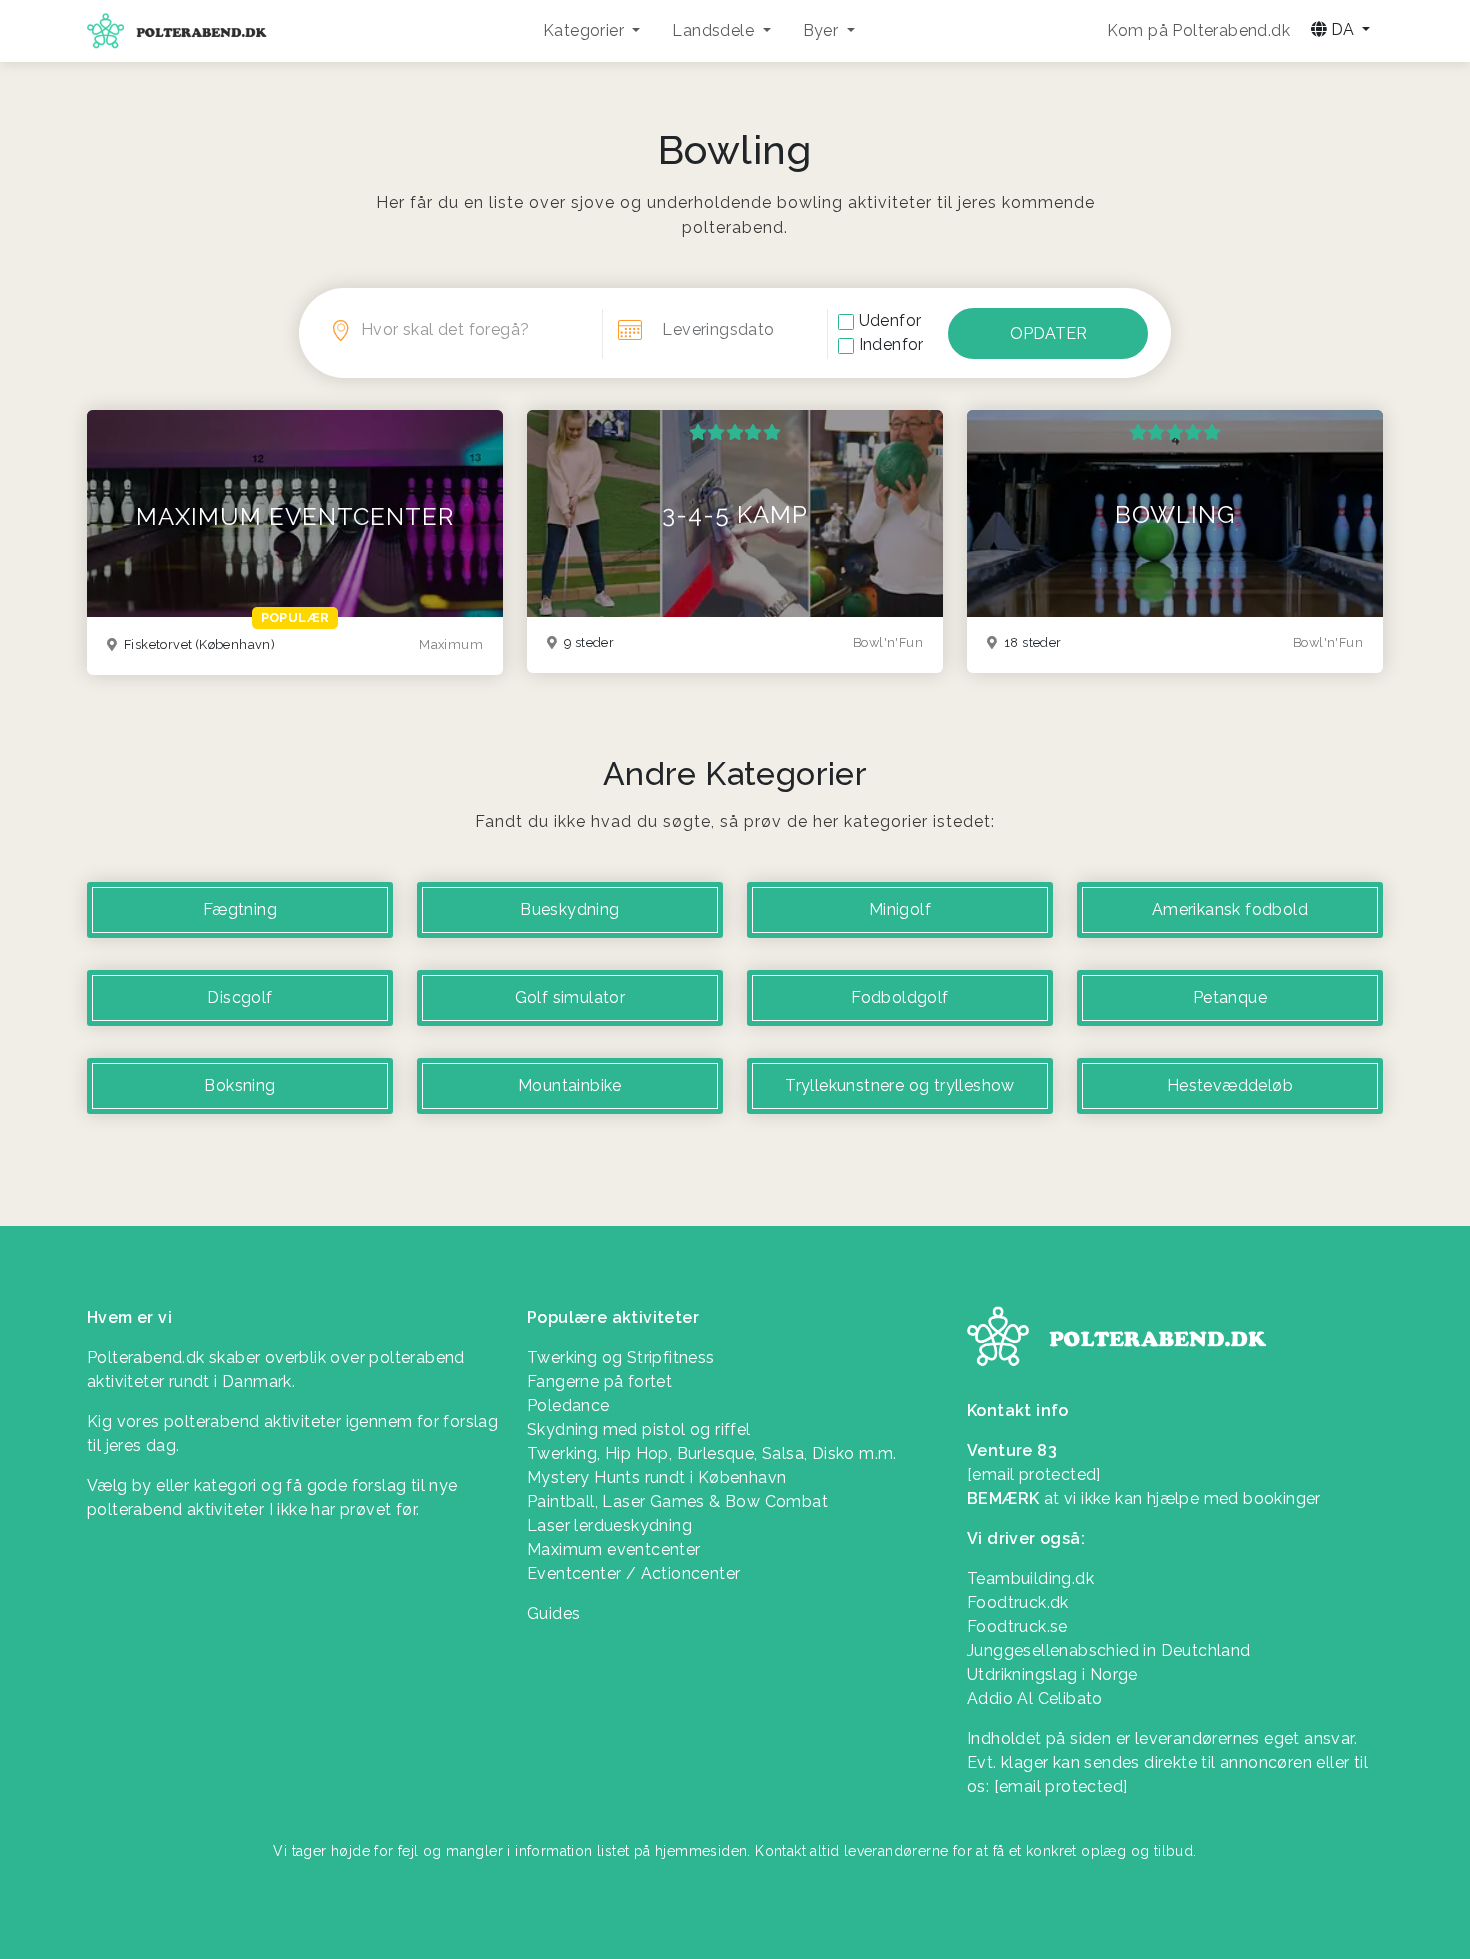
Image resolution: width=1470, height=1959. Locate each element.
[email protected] (1061, 1786)
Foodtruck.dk (1018, 1602)
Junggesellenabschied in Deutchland (1109, 1650)
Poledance (568, 1405)
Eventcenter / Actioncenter (633, 1573)
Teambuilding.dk (1030, 1578)
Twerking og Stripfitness (621, 1357)
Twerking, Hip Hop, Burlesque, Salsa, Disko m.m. (712, 1453)
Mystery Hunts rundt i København (656, 1477)
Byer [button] (823, 30)
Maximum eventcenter (614, 1549)
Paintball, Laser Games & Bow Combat (677, 1501)
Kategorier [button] (585, 30)
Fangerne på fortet (599, 1381)
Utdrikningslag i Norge (1052, 1674)
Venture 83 (1012, 1450)
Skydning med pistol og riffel (639, 1429)
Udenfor (890, 320)
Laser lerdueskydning (609, 1525)
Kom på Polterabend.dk (1198, 30)
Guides (553, 1613)
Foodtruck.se (1017, 1626)
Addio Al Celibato (1035, 1698)
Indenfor (891, 344)
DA (1342, 29)
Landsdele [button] (715, 30)
